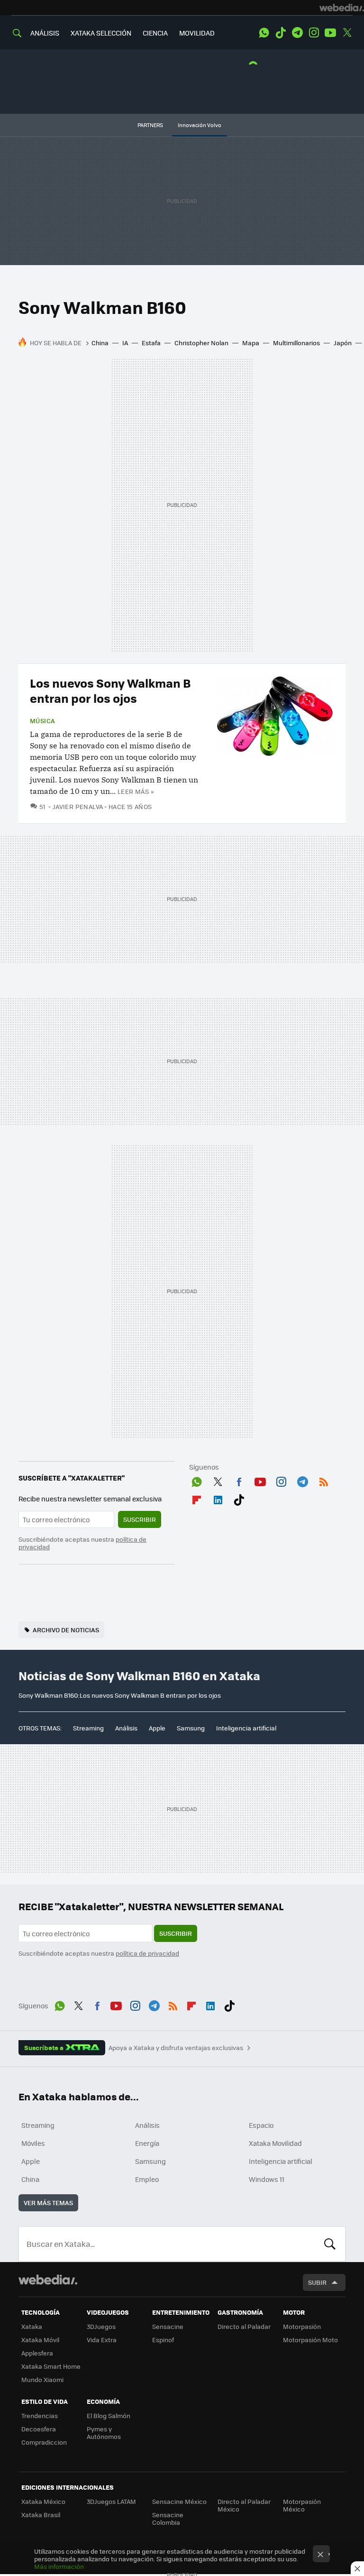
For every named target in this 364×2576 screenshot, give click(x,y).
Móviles (33, 2143)
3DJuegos (101, 2326)
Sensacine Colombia (168, 2518)
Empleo (147, 2179)
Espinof (163, 2340)
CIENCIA (155, 33)
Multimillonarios (296, 343)
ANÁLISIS (45, 33)
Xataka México (43, 2501)
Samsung (191, 1728)
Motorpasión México (302, 2505)
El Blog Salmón (109, 2415)
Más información (59, 2566)
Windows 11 (267, 2179)
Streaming (88, 1728)
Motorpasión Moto (310, 2340)
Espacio (261, 2125)
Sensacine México (179, 2501)
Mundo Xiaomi (42, 2379)
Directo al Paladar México (244, 2505)
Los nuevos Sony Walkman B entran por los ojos (110, 690)
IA (125, 343)
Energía (147, 2143)
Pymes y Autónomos (104, 2433)
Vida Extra (102, 2340)
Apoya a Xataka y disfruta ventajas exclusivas (176, 2048)
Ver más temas (48, 2203)
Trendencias (40, 2415)
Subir (317, 2282)
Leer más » (136, 791)
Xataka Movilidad (275, 2143)
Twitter (347, 33)
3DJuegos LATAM (111, 2501)
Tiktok (281, 33)
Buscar (330, 2244)
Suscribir (140, 1519)
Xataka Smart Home (51, 2366)
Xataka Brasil (41, 2515)
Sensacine (168, 2326)
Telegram (297, 33)
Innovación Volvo (200, 125)
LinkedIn (218, 1498)
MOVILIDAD (197, 33)
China (100, 343)
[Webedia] (342, 8)
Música (42, 721)
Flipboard (197, 1498)
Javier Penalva (78, 806)
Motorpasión (302, 2326)
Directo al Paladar (244, 2326)
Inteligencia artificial (246, 1728)
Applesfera (37, 2353)
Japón (343, 343)
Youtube (330, 33)
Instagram (314, 33)
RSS (324, 1480)
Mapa (251, 343)
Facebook (239, 1480)
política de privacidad (147, 1953)
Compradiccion (44, 2442)
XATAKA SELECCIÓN (101, 33)
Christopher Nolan (201, 343)
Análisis (126, 1728)
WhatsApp (264, 33)
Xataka (32, 2326)
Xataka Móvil (40, 2340)
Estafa (151, 343)
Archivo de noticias (66, 1630)
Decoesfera (39, 2429)
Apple (157, 1728)
